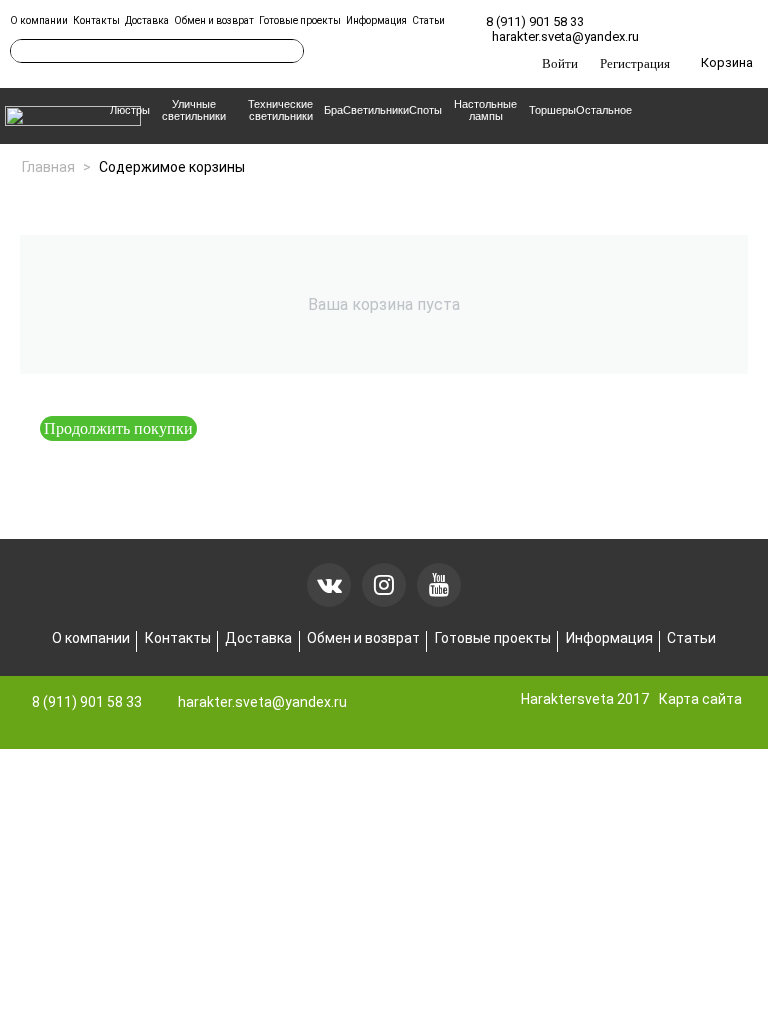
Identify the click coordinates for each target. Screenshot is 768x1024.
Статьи (428, 20)
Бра (333, 110)
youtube (439, 585)
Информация (376, 20)
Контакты (96, 20)
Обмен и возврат (214, 20)
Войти (560, 63)
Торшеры (552, 110)
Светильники (376, 110)
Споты (425, 110)
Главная (48, 167)
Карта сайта (700, 699)
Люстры (130, 110)
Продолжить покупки (118, 428)
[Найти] (289, 51)
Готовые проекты (300, 20)
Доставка (147, 20)
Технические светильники (280, 110)
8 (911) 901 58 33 (535, 21)
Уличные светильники (194, 110)
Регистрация (635, 63)
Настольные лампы (485, 110)
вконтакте (329, 585)
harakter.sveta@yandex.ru (565, 36)
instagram (384, 585)
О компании (39, 20)
